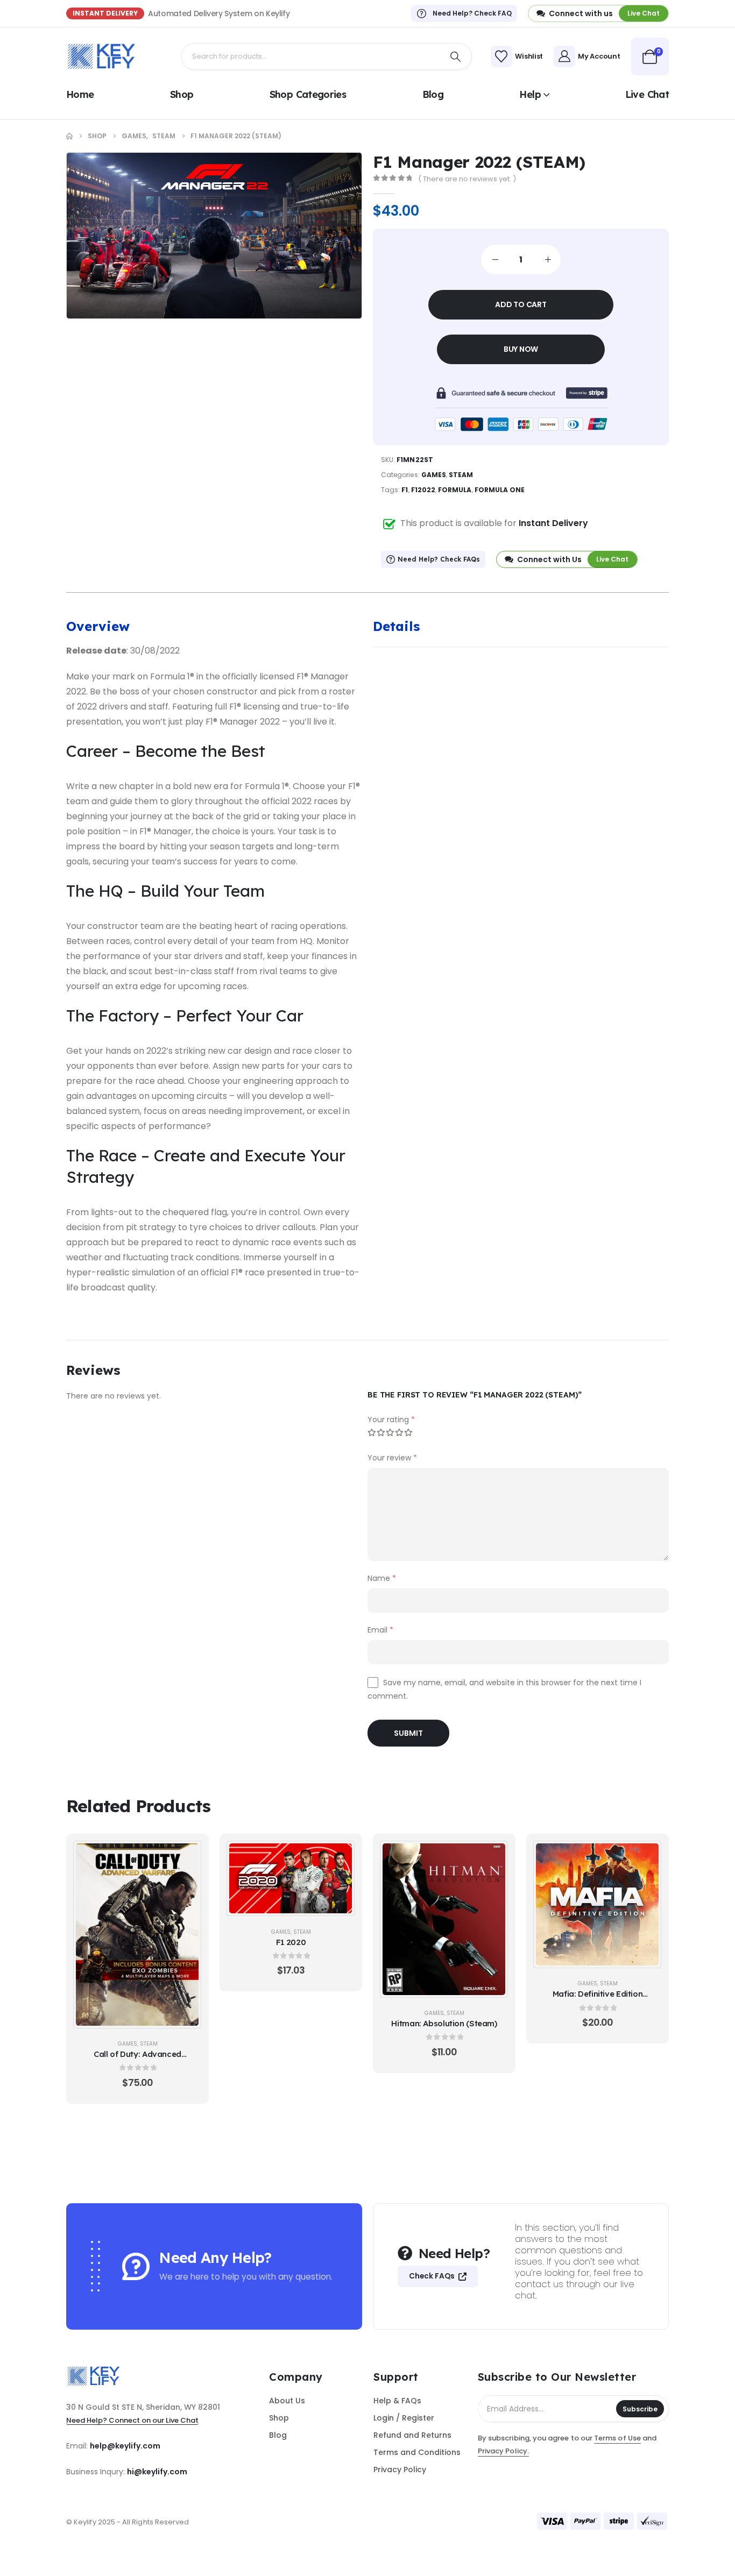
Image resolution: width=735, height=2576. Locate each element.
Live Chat (647, 94)
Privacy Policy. (503, 2451)
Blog (433, 94)
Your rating (391, 1420)
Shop (182, 94)
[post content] (137, 1934)
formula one (500, 490)
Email (380, 1630)
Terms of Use (617, 2438)
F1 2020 (291, 1942)
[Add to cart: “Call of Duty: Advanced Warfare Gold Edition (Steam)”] (187, 1855)
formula (455, 490)
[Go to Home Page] (69, 136)
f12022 (423, 490)
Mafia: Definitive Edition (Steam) (598, 1999)
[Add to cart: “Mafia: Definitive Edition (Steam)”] (647, 1855)
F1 (405, 490)
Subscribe (640, 2409)
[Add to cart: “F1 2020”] (341, 1855)
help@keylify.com (125, 2446)
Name (382, 1578)
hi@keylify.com (157, 2472)
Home (80, 94)
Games (434, 475)
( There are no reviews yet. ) (467, 179)
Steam (461, 475)
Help (530, 94)
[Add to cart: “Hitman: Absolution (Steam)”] (494, 1855)
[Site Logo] (101, 56)
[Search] (456, 56)
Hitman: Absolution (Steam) (444, 2023)
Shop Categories (308, 94)
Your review (392, 1458)
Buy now (521, 349)
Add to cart (521, 304)
